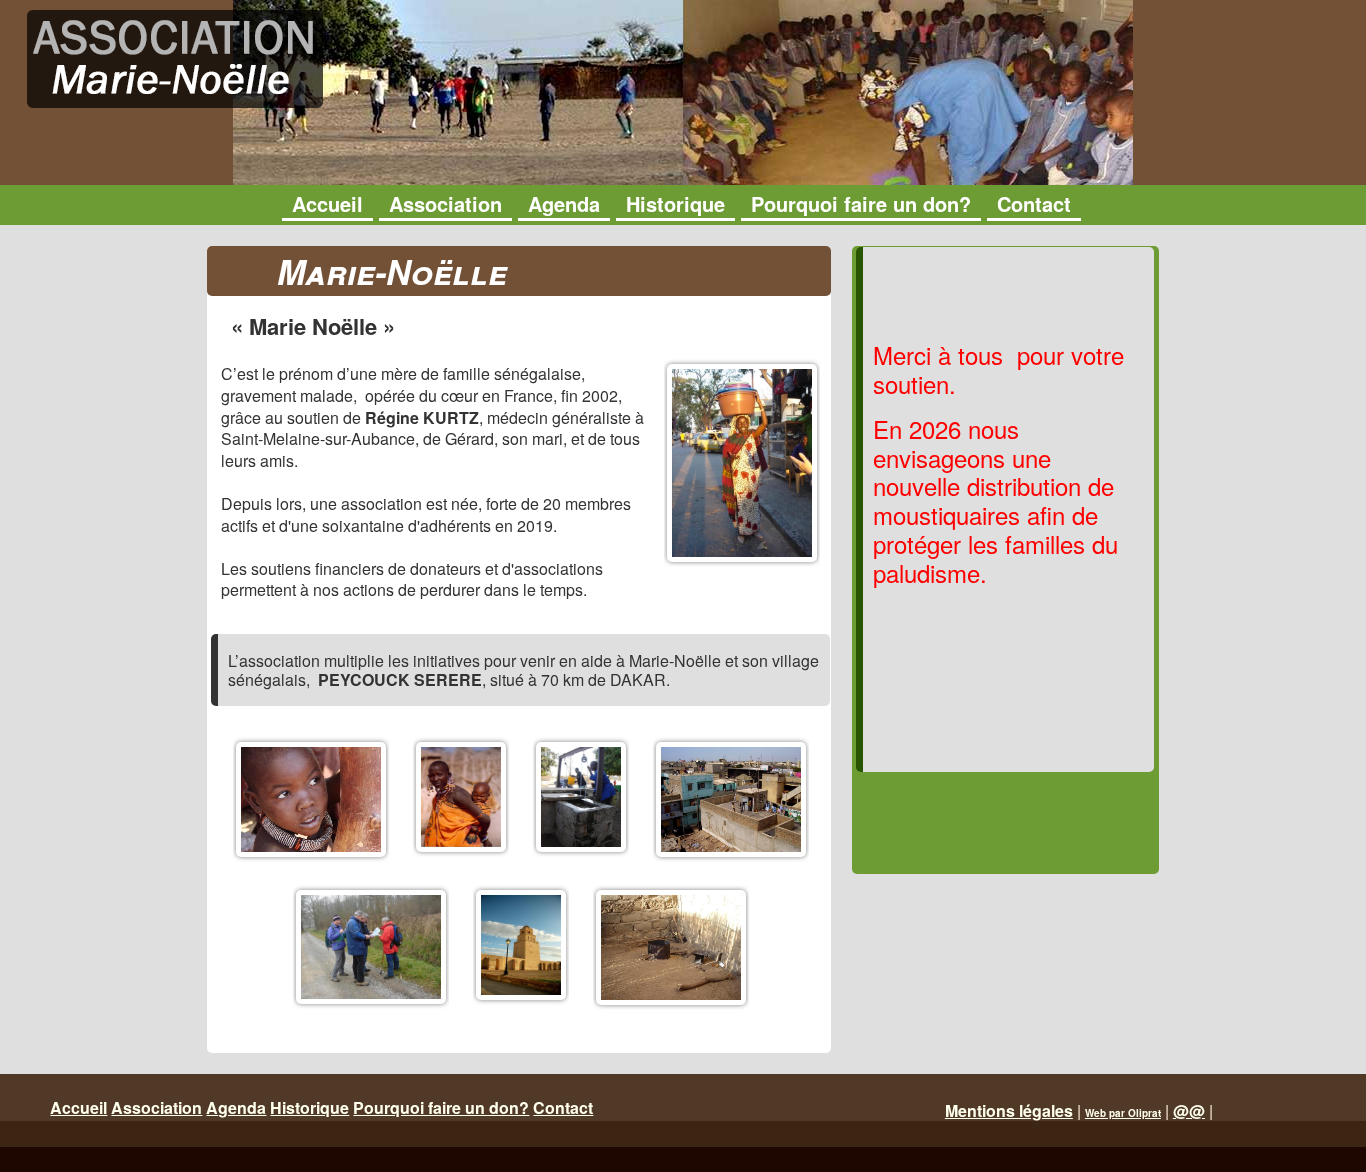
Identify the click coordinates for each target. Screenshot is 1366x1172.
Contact (563, 1107)
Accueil (78, 1107)
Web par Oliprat (1123, 1113)
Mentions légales (1009, 1110)
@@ (1189, 1110)
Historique (309, 1107)
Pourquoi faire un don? (441, 1107)
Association (156, 1107)
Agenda (236, 1107)
